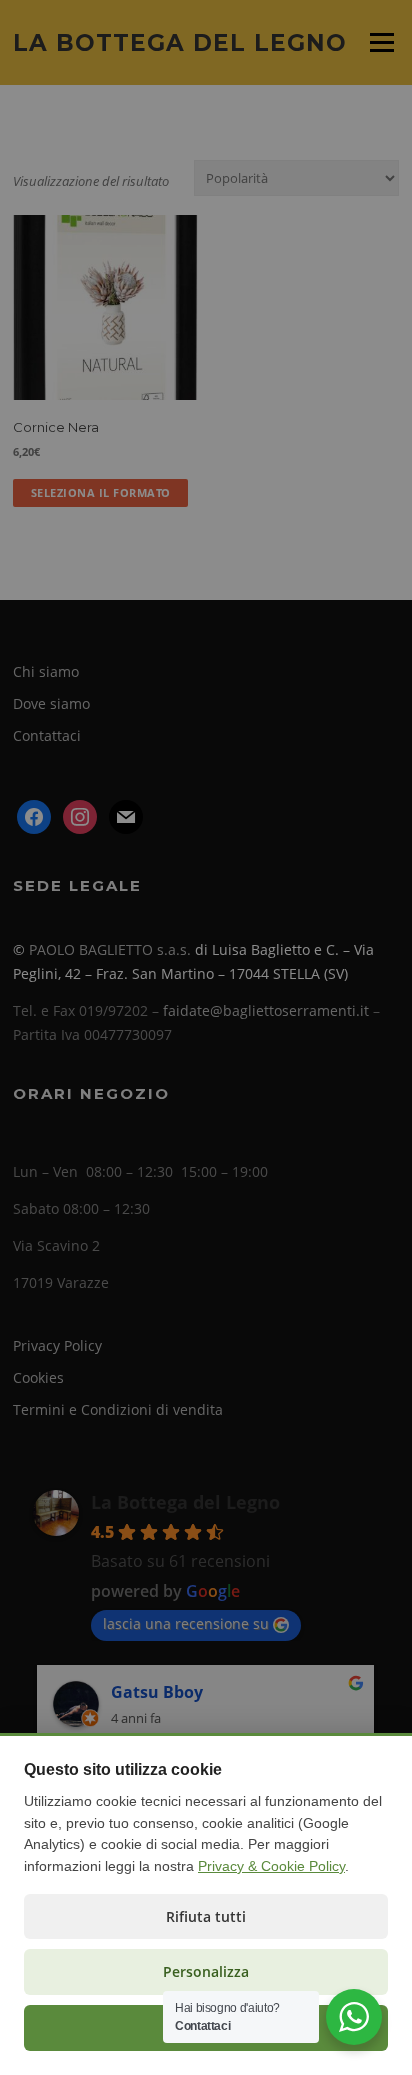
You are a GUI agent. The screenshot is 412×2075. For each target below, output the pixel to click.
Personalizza (206, 1971)
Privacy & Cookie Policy (271, 1866)
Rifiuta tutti (206, 1916)
